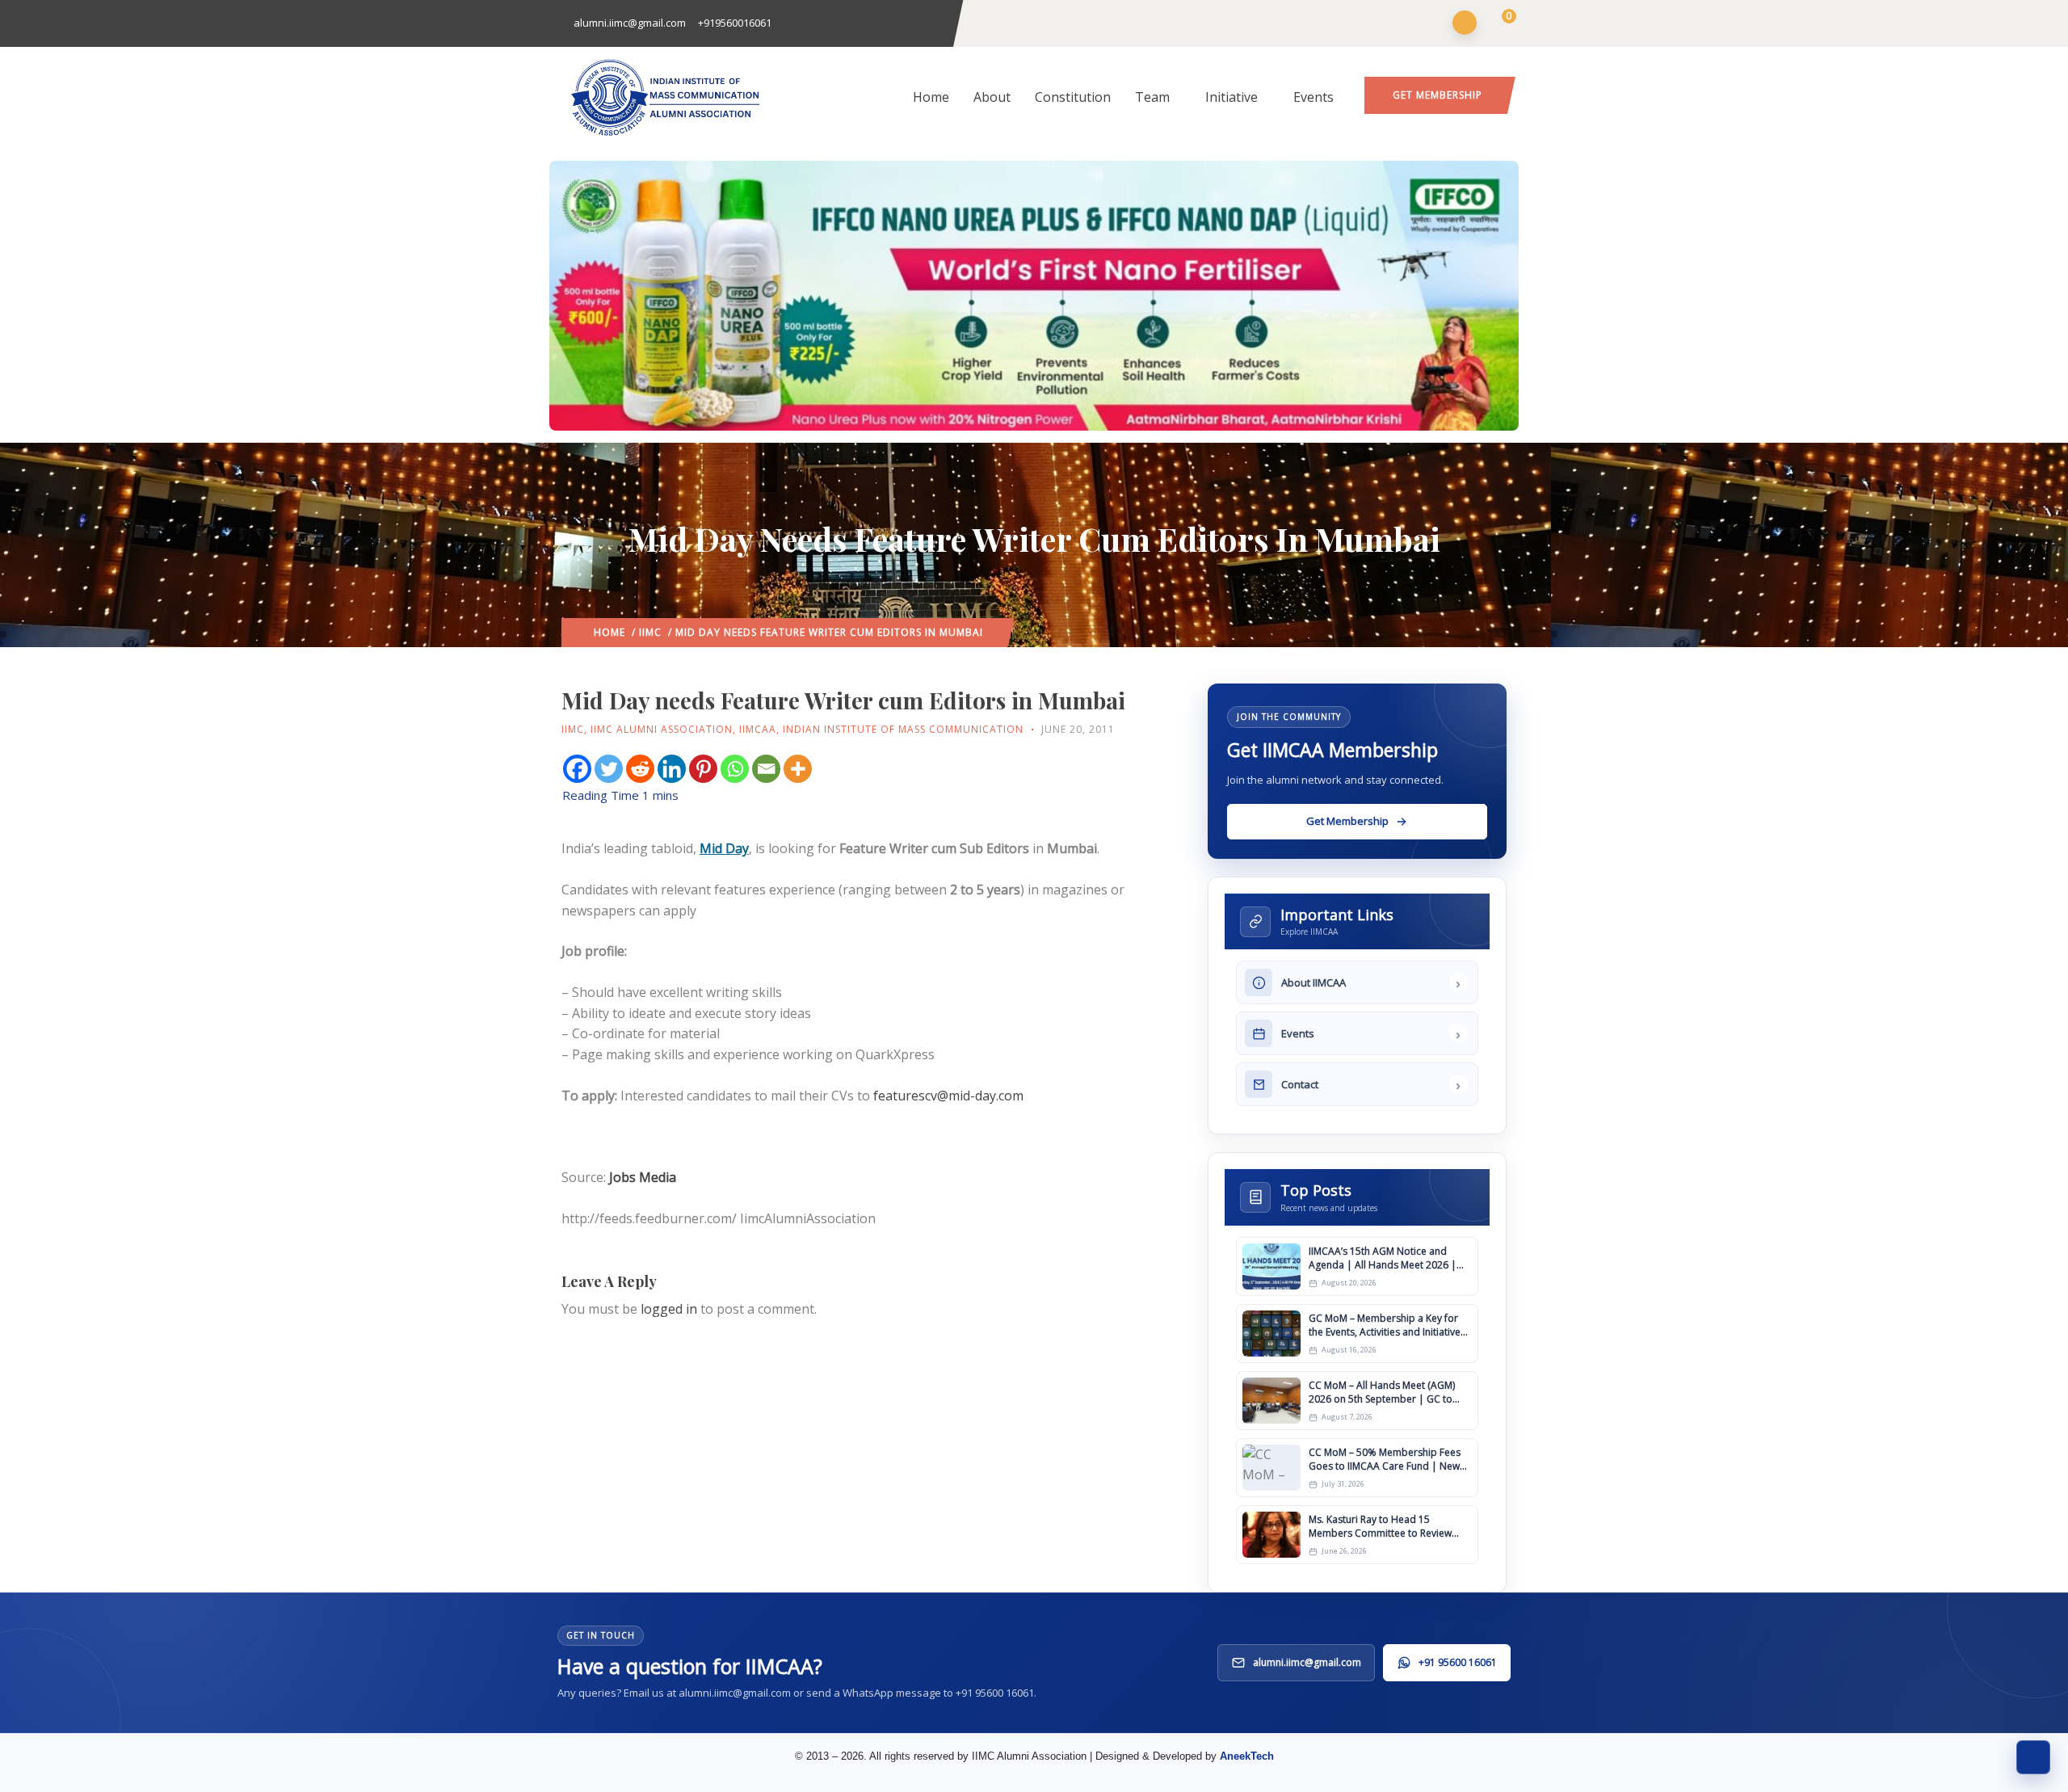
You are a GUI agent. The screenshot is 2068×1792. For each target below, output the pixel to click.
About (992, 97)
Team (1152, 97)
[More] (798, 769)
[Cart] (1499, 24)
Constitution (1073, 97)
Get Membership (1438, 95)
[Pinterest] (703, 769)
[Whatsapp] (735, 769)
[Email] (766, 769)
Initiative (1232, 97)
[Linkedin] (672, 769)
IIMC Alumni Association (662, 729)
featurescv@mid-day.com (948, 1096)
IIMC (650, 632)
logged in (669, 1309)
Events (1314, 97)
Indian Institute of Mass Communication (903, 729)
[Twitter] (609, 769)
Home (931, 97)
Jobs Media (643, 1177)
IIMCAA (758, 729)
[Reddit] (640, 769)
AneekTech (1247, 1756)
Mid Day (724, 848)
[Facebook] (577, 769)
